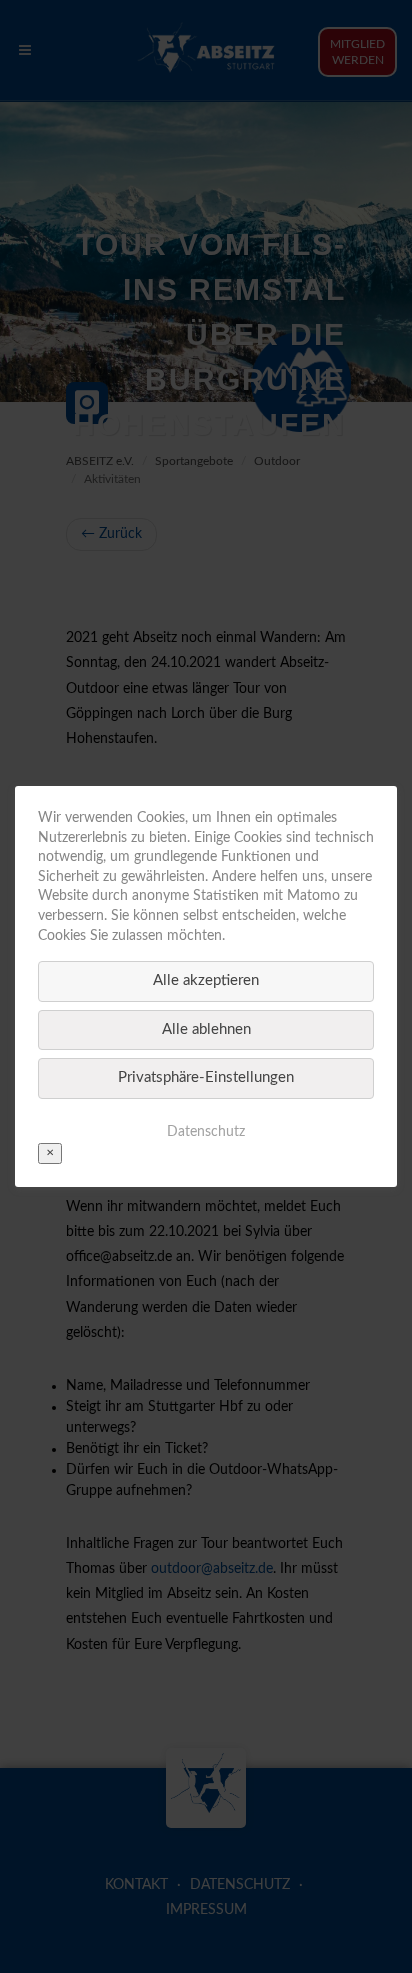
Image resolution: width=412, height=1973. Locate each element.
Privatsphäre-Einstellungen (206, 1077)
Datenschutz (206, 1132)
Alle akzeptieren (206, 980)
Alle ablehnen (206, 1029)
